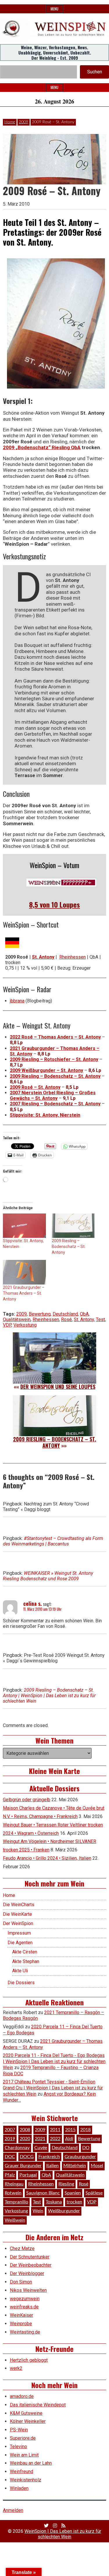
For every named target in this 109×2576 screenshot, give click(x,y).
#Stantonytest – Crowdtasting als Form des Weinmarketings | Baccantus (53, 1541)
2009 (24, 122)
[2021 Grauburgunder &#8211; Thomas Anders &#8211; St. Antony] (24, 1272)
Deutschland (65, 1314)
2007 (10, 2130)
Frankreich (49, 2157)
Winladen (19, 2488)
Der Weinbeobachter (31, 2265)
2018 (85, 2130)
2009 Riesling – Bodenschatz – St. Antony (55, 1076)
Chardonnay (17, 2148)
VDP (7, 1325)
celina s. (33, 1603)
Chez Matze (22, 2248)
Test (100, 1319)
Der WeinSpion (18, 1923)
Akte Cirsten (25, 1952)
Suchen (95, 72)
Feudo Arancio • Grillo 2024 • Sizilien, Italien (47, 1858)
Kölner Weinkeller (28, 2421)
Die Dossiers (21, 1983)
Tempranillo (16, 2202)
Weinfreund (22, 2471)
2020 (25, 2139)
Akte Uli (20, 1971)
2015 (70, 2130)
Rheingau (14, 2184)
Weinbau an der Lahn (31, 2463)
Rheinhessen (73, 957)
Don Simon (21, 2282)
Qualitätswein (17, 1319)
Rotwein (13, 2193)
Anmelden (13, 2510)
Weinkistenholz (26, 2480)
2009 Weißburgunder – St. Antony (47, 1070)
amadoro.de (22, 2396)
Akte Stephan (26, 1961)
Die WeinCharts (19, 1905)
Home (10, 122)
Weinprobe (21, 2324)
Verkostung (25, 1325)
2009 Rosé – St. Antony (35, 1087)
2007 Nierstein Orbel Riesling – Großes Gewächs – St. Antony (53, 1095)
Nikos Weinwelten (28, 2290)
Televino (18, 2447)
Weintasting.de (25, 2332)
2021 (40, 2139)
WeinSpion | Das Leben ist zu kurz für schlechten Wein (63, 2534)
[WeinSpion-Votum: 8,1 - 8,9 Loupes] (61, 882)
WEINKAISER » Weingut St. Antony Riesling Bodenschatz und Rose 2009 (48, 1576)
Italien (52, 2166)
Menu (54, 9)
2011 (55, 2130)
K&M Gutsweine (26, 2413)
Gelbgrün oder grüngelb (27, 1800)
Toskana (54, 2202)
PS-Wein (19, 2430)
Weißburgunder (64, 2211)
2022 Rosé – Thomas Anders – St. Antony (55, 1037)
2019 (10, 2139)
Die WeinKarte (17, 1914)
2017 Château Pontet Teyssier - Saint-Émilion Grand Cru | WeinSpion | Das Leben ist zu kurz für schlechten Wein (53, 2088)
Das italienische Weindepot (38, 2405)
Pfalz (10, 2175)
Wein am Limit (24, 2455)
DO (86, 2148)
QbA (84, 1314)
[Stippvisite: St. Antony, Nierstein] (24, 1226)
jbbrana (17, 1001)
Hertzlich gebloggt (29, 2360)
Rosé (66, 1319)
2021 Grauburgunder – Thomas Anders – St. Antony (24, 1293)
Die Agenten (20, 1943)
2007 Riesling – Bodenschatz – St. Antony (55, 1104)
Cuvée (41, 2148)
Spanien (73, 2193)
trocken (74, 2202)
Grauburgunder (80, 2157)
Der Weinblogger (27, 2273)
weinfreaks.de (24, 2307)
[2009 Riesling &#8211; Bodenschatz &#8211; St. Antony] (73, 1226)
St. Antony (84, 1319)
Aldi (69, 2139)
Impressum (19, 1933)
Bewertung (40, 1314)
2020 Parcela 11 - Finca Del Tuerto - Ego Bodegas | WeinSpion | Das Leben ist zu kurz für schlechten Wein (54, 2061)
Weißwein (15, 2220)
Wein (38, 2211)
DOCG (27, 2157)
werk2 (16, 2368)
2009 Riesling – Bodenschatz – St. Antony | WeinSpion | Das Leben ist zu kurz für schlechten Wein (49, 1696)
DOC (10, 2157)
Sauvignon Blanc (43, 2193)
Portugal (28, 2175)
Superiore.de (23, 2438)
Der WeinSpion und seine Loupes (58, 1387)
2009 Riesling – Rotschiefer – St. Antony (54, 1059)
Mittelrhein (75, 2166)
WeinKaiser (22, 2315)
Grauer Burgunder (23, 2166)
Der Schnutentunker (30, 2257)
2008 (25, 2130)
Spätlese (94, 2193)
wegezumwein (25, 2299)
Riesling (66, 2184)
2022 (55, 2139)
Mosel (97, 2166)
